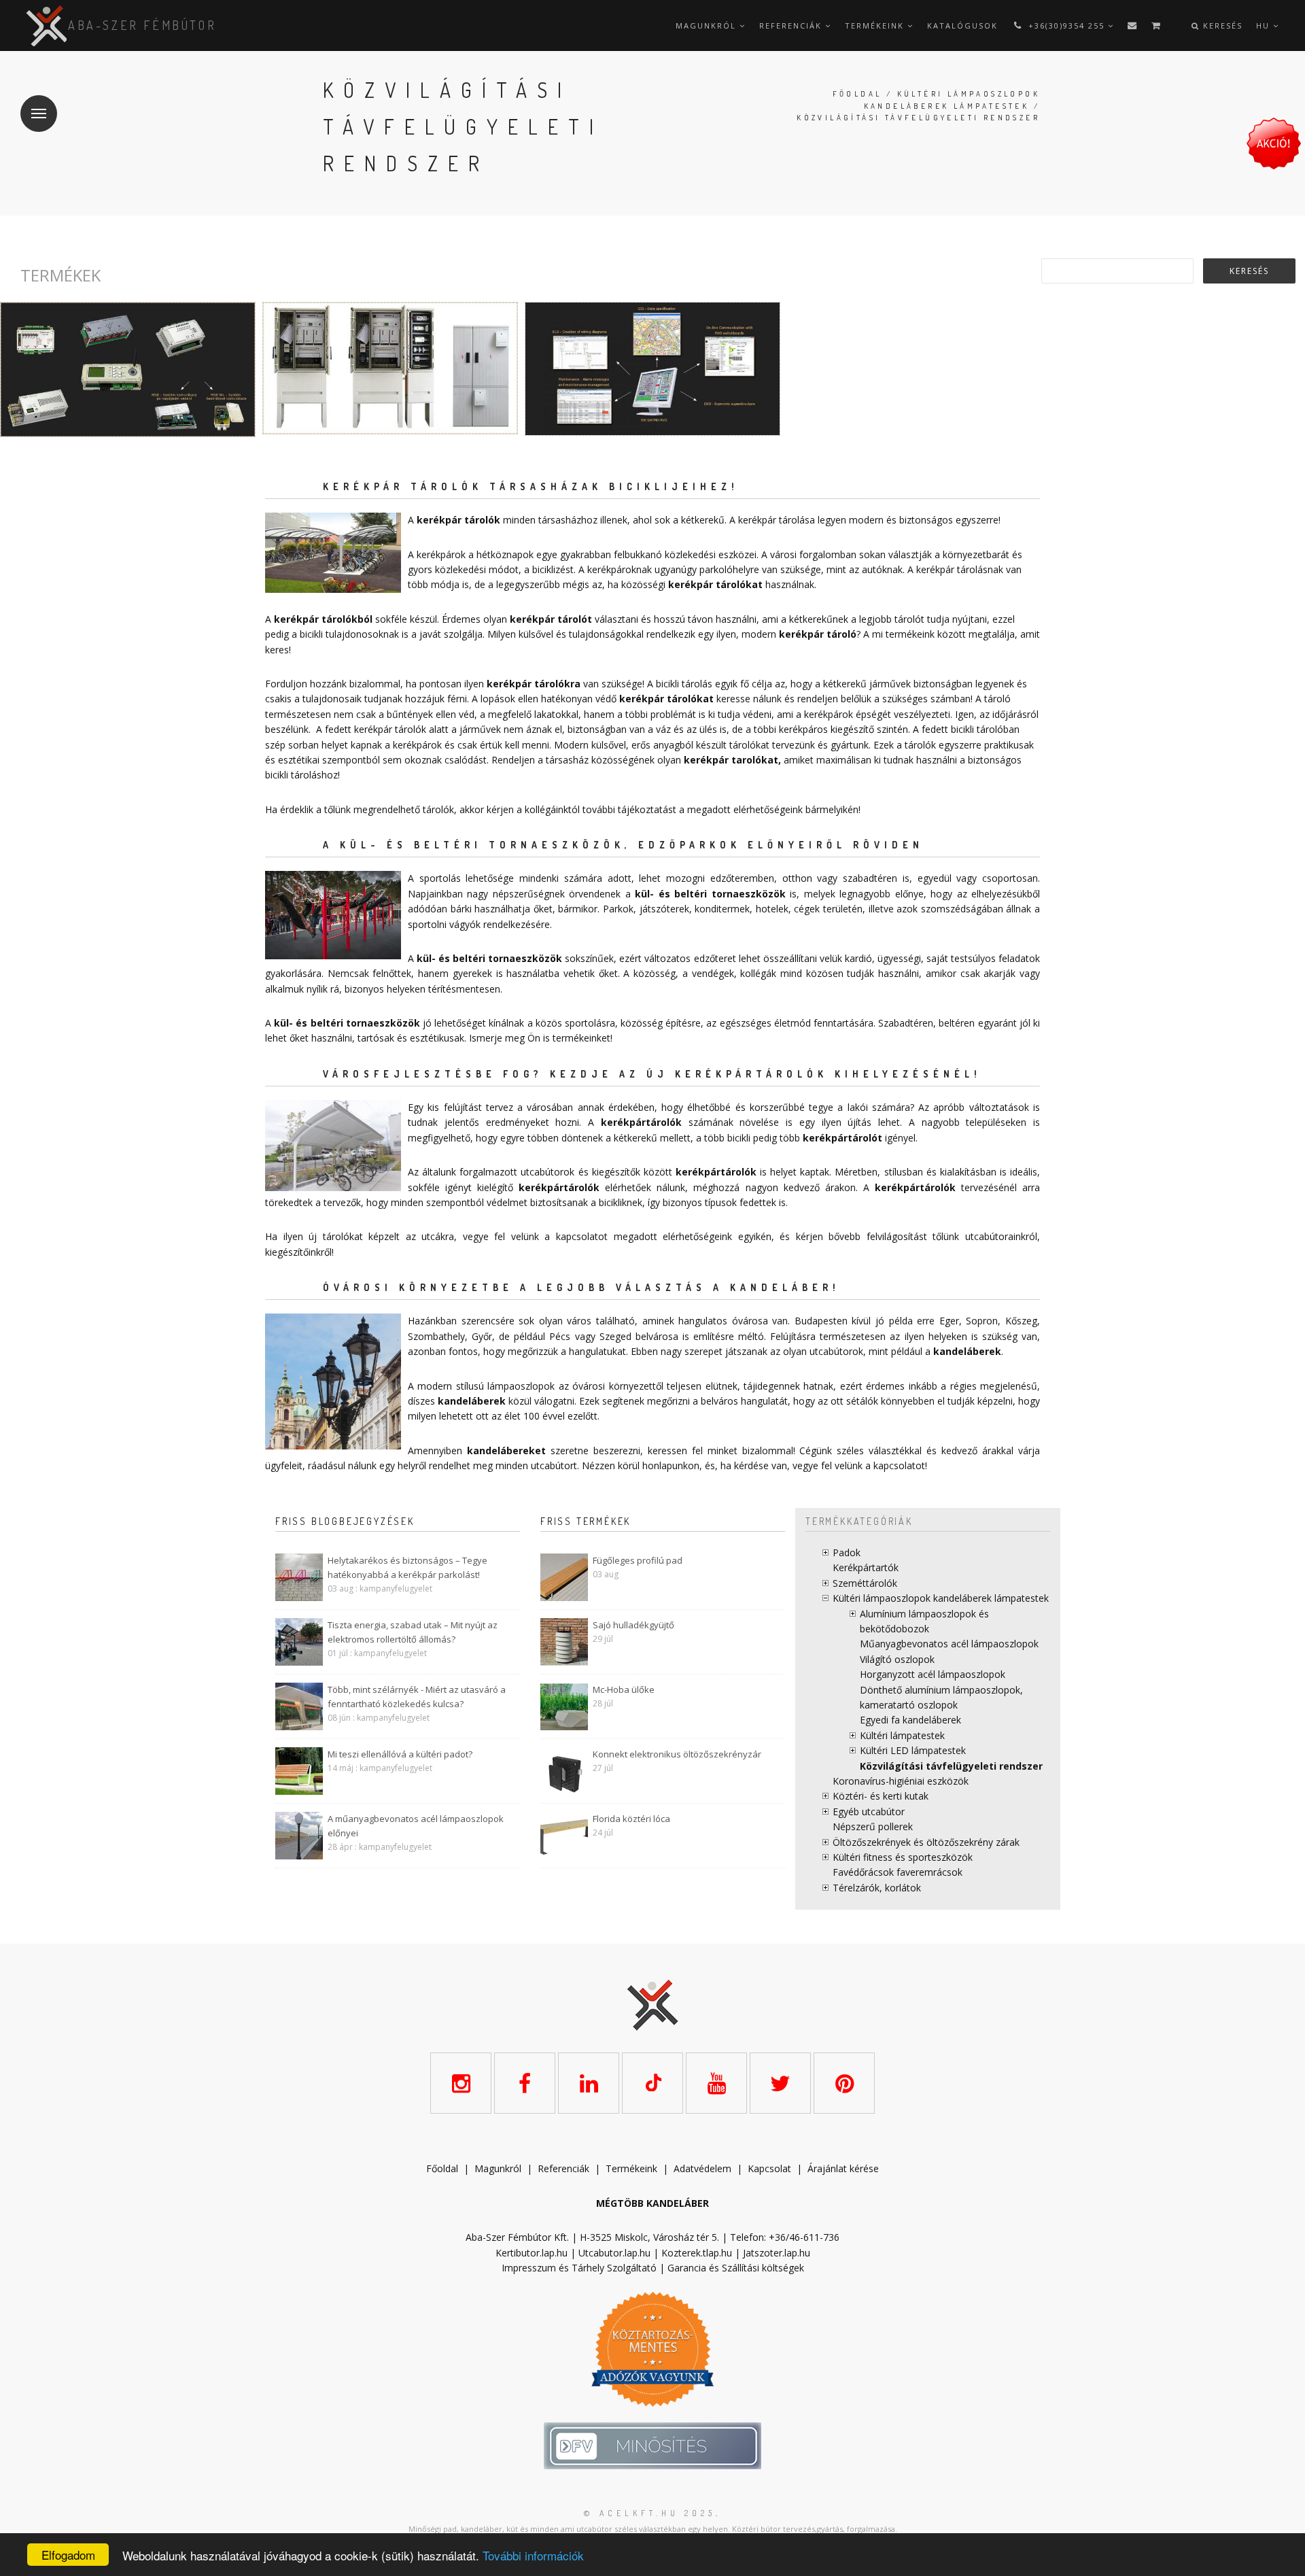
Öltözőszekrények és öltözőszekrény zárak (926, 1842)
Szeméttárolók (865, 1583)
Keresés (1221, 25)
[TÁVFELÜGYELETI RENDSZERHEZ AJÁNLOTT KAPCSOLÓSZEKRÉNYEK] (390, 368)
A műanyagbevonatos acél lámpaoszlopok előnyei (416, 1826)
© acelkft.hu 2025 (650, 2513)
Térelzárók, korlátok (877, 1888)
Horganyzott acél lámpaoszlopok (933, 1674)
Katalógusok (962, 25)
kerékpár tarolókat (731, 760)
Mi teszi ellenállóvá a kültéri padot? (400, 1754)
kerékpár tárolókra (534, 684)
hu (1265, 25)
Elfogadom (68, 2555)
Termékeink (876, 25)
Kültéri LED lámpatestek (913, 1750)
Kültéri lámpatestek (902, 1735)
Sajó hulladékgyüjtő (633, 1625)
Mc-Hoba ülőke (624, 1689)
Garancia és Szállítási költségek (736, 2268)
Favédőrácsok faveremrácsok (898, 1872)
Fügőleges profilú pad (638, 1560)
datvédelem (706, 2168)
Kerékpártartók (866, 1567)
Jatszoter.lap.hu (777, 2253)
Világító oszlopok (897, 1659)
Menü (39, 114)
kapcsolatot (899, 1465)
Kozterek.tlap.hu (697, 2253)
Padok (847, 1552)
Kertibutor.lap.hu (532, 2253)
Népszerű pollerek (873, 1826)
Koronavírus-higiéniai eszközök (901, 1781)
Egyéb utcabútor (869, 1811)
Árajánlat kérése (843, 2168)
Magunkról (708, 25)
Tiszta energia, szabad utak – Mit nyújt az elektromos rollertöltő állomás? (413, 1632)
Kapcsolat (769, 2168)
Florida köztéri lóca (631, 1819)
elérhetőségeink (697, 1236)
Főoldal (857, 94)
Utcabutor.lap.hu (614, 2253)
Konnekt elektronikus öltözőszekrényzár (677, 1754)
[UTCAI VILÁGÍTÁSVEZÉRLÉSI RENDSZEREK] (652, 369)
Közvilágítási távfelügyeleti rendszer (951, 1766)
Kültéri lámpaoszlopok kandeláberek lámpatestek (941, 1598)
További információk (533, 2555)
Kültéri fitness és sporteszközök (903, 1857)
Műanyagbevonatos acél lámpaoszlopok (949, 1644)
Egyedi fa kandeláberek (910, 1720)
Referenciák (792, 25)
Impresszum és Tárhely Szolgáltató (579, 2268)
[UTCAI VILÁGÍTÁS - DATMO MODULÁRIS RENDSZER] (128, 370)
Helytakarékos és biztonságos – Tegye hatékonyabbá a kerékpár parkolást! (407, 1567)
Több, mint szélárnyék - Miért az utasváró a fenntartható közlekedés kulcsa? (417, 1697)
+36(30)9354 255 (1066, 25)
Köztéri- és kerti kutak (881, 1796)
